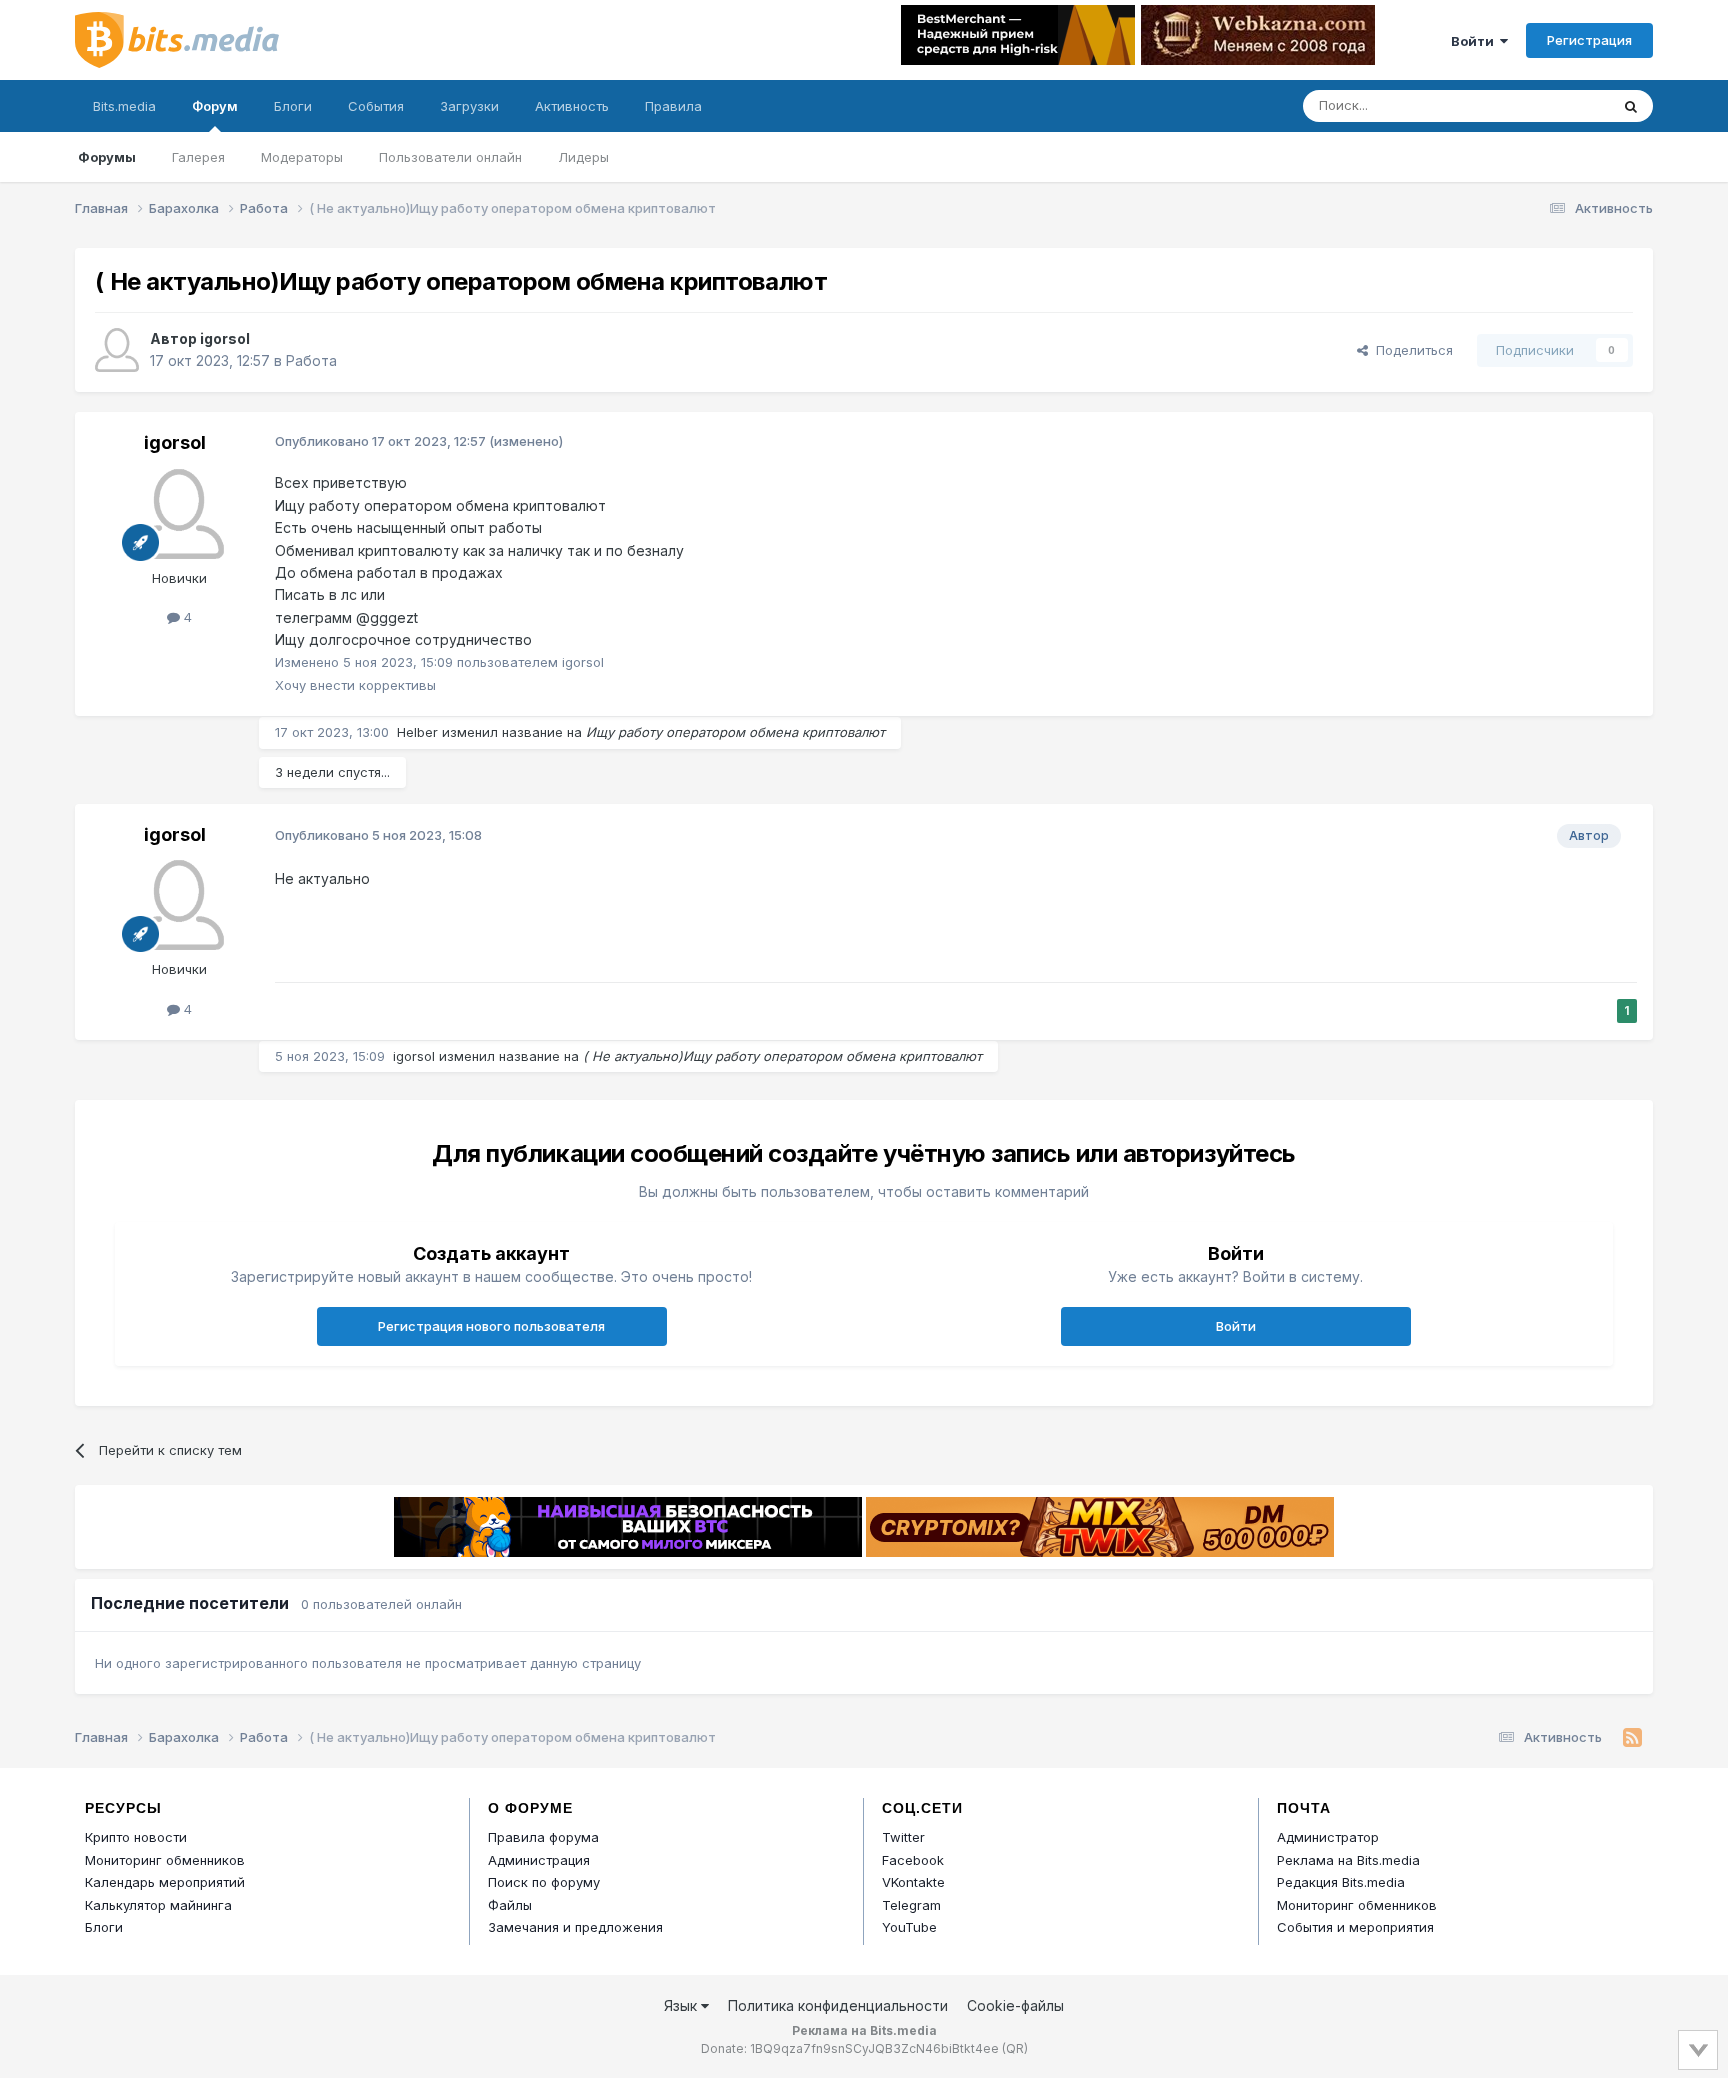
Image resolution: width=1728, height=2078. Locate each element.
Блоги (293, 106)
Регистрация (1589, 40)
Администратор (1328, 1837)
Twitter (903, 1837)
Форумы (107, 157)
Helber (417, 732)
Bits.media (124, 106)
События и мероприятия (1355, 1927)
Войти (1475, 41)
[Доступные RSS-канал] (1632, 1738)
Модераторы (302, 157)
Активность (572, 106)
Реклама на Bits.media (1348, 1860)
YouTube (909, 1927)
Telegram (911, 1905)
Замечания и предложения (575, 1927)
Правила (673, 106)
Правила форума (543, 1837)
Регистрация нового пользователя (491, 1326)
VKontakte (913, 1882)
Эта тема (1554, 105)
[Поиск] (1631, 106)
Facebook (913, 1860)
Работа (311, 360)
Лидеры (583, 157)
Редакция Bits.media (1341, 1882)
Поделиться (1410, 350)
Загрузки (469, 106)
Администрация (539, 1860)
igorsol (225, 338)
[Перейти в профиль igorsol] (117, 350)
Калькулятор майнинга (158, 1905)
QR (1015, 2048)
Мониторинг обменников (165, 1860)
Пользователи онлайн (450, 157)
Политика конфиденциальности (838, 2005)
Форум (215, 106)
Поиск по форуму (544, 1882)
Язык (682, 2005)
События (376, 106)
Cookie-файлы (1015, 2005)
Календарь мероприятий (165, 1882)
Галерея (198, 157)
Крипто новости (136, 1837)
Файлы (510, 1905)
